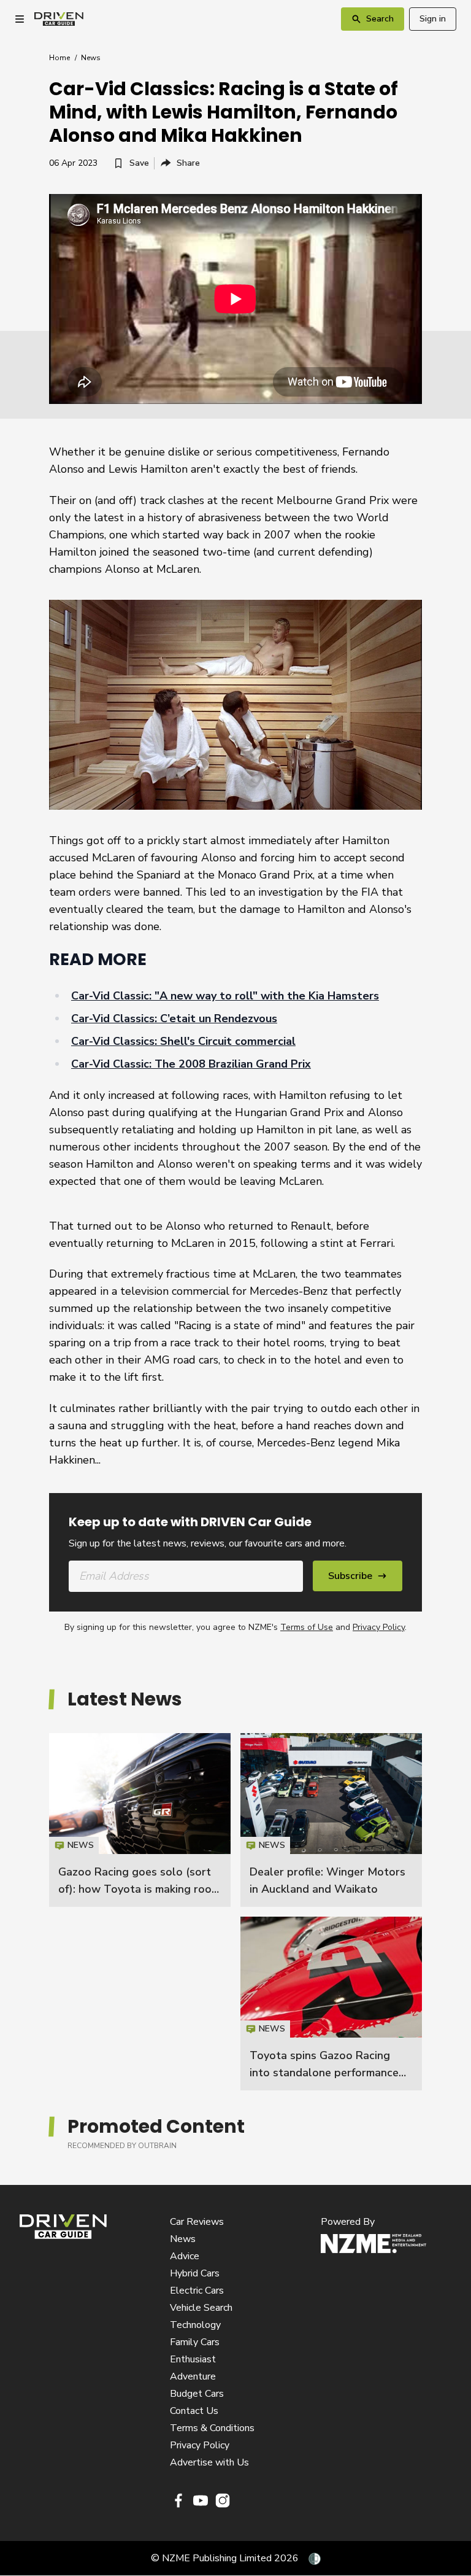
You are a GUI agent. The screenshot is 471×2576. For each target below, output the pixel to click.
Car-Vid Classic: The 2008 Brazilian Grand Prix (191, 1064)
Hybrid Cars (195, 2273)
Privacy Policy (379, 1627)
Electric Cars (197, 2291)
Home (59, 58)
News (91, 58)
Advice (185, 2256)
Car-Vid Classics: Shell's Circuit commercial (183, 1041)
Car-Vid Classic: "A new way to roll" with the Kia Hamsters (225, 996)
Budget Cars (197, 2394)
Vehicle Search (201, 2308)
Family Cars (195, 2342)
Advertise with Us (209, 2462)
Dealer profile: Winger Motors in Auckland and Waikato (331, 1820)
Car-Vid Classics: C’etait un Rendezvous (174, 1018)
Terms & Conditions (212, 2428)
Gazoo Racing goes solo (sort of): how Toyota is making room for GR (139, 1889)
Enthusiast (193, 2359)
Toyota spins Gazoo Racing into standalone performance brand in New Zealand (324, 2073)
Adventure (193, 2376)
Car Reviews (197, 2222)
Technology (195, 2325)
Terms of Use (307, 1627)
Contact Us (194, 2411)
